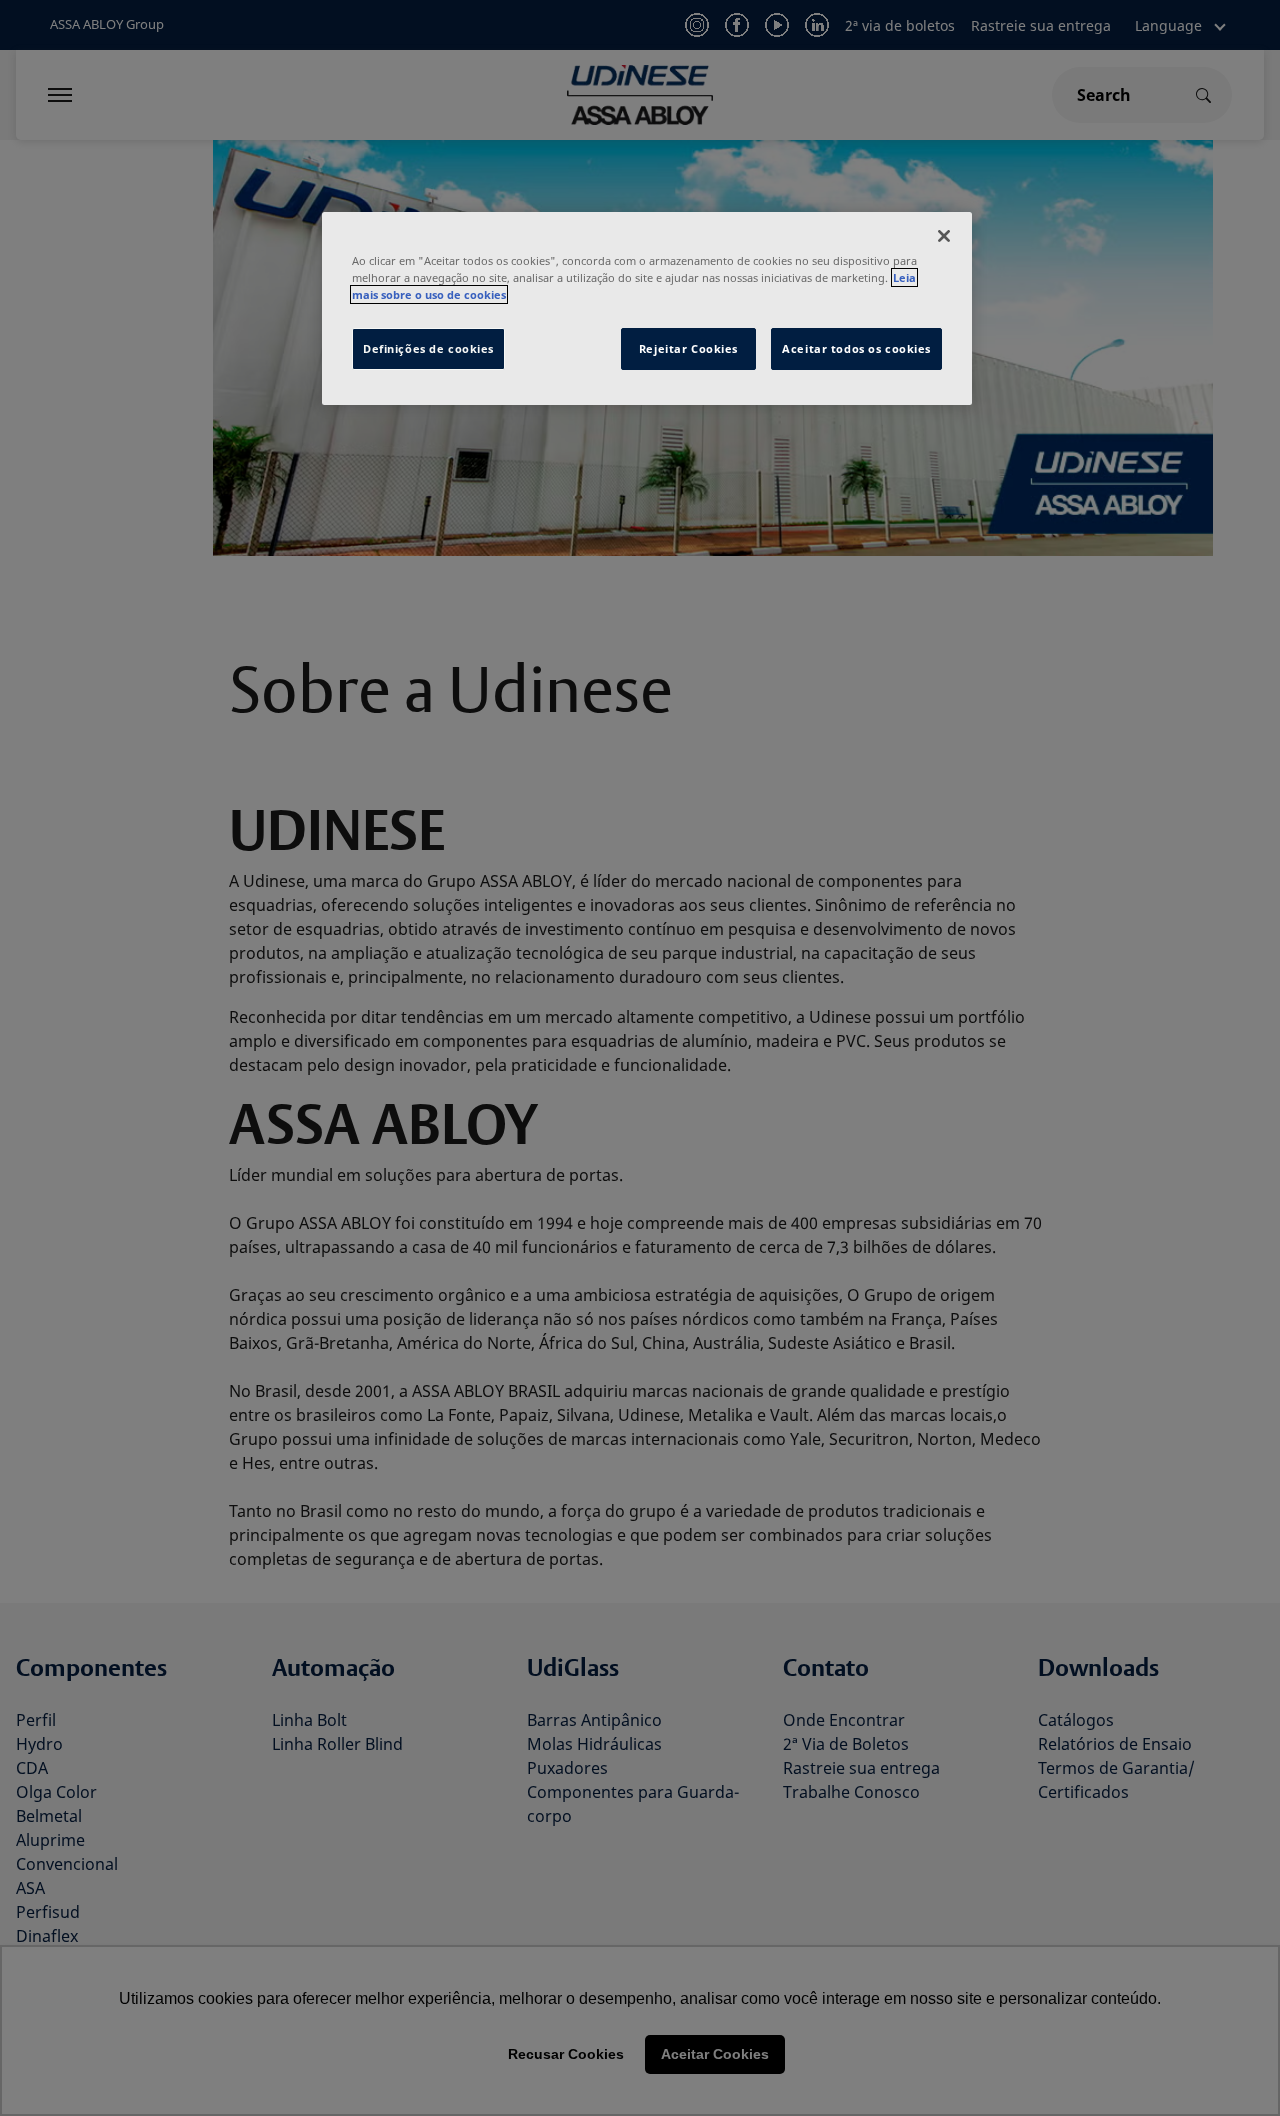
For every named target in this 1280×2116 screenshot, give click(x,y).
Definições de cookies (428, 348)
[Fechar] (944, 236)
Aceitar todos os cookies (856, 348)
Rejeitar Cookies (688, 348)
